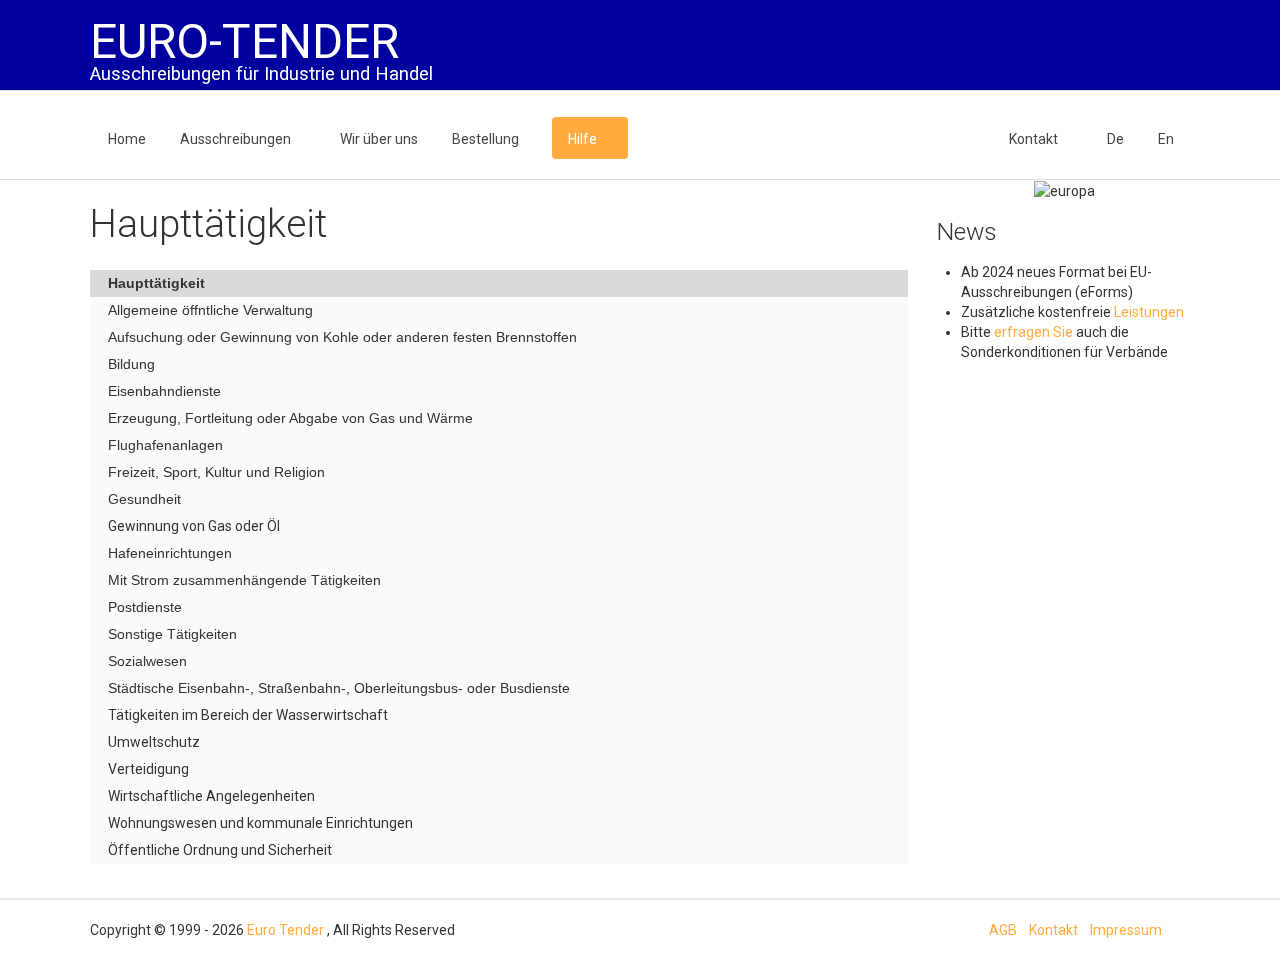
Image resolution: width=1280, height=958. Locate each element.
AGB (1003, 930)
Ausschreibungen (235, 139)
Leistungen (1149, 312)
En (1166, 139)
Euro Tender (285, 930)
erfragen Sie (1035, 332)
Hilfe (582, 139)
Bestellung (485, 139)
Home (127, 139)
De (1115, 139)
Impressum (1126, 930)
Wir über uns (379, 139)
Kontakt (1033, 139)
